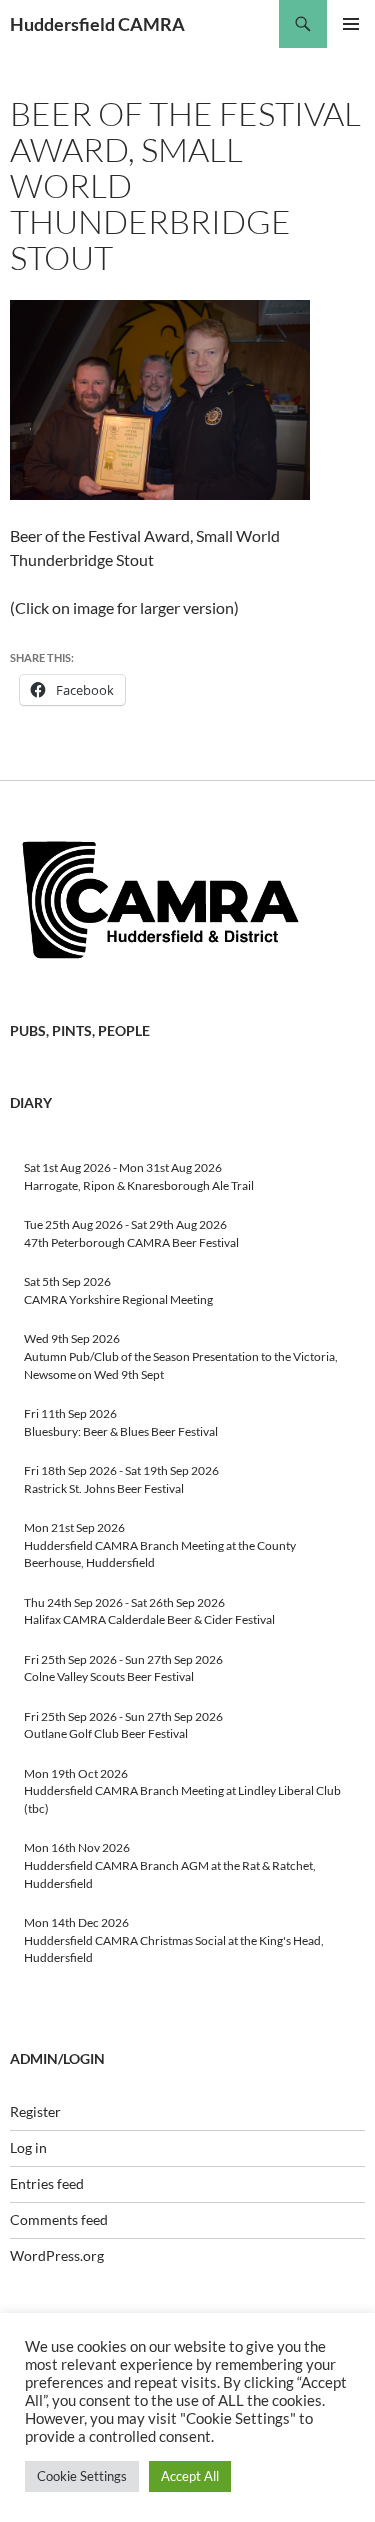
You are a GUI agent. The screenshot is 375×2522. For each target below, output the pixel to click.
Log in (28, 2147)
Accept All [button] (190, 2476)
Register (35, 2111)
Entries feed (47, 2183)
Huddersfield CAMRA (97, 24)
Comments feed (59, 2219)
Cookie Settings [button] (82, 2476)
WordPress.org (57, 2255)
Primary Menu (351, 24)
